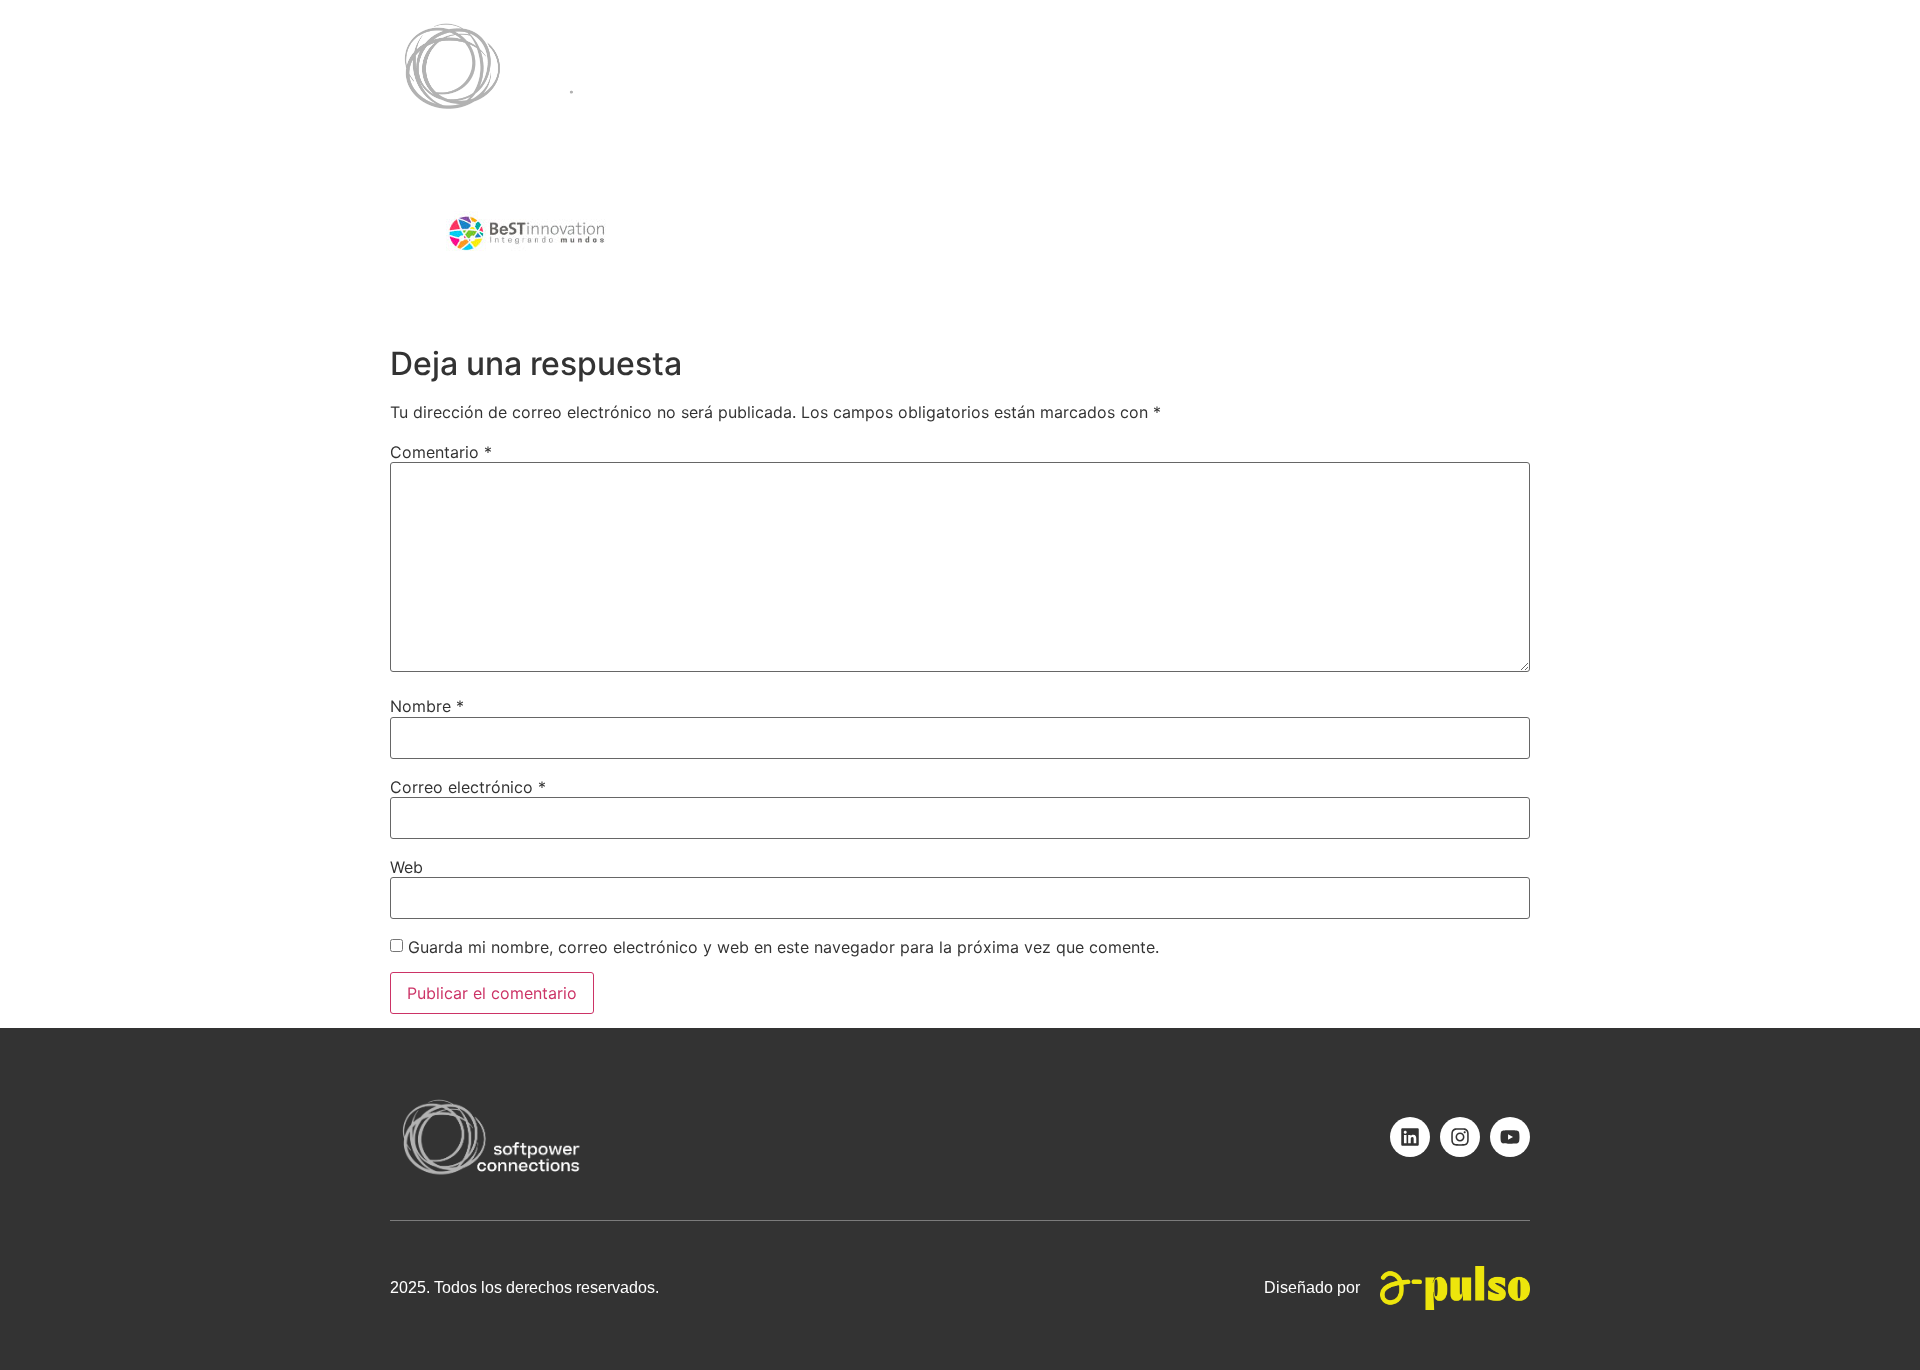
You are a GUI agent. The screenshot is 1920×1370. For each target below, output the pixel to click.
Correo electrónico (468, 787)
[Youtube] (1510, 1137)
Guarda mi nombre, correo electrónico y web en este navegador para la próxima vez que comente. (783, 947)
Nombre (427, 706)
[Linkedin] (1410, 1137)
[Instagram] (1460, 1137)
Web (406, 867)
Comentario (441, 452)
